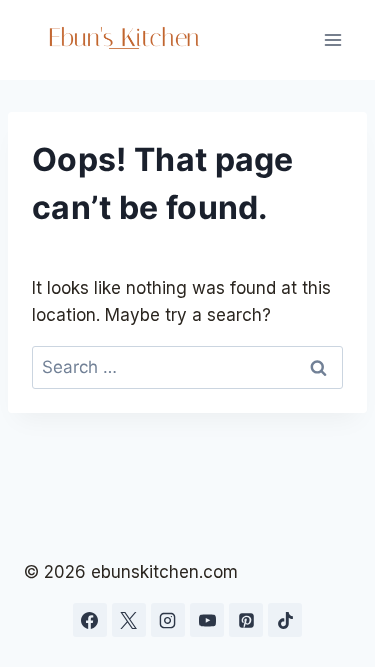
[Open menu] (332, 39)
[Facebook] (90, 620)
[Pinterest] (246, 620)
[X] (129, 620)
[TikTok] (285, 620)
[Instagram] (168, 620)
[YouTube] (207, 620)
